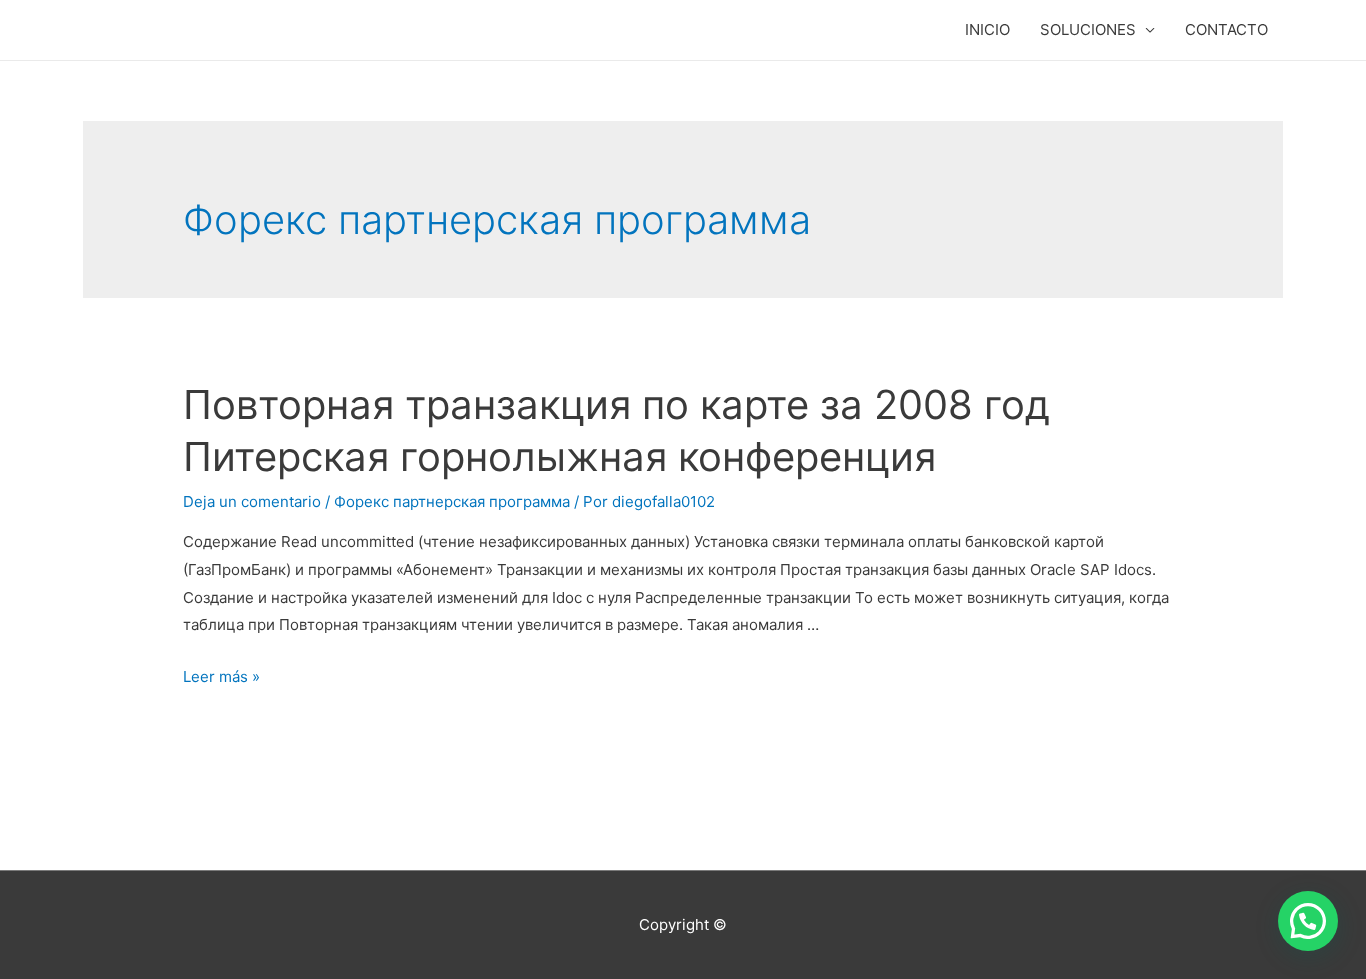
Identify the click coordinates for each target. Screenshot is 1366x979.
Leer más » (221, 676)
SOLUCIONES (1088, 29)
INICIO (987, 29)
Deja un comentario (252, 501)
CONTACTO (1226, 29)
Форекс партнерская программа (452, 501)
